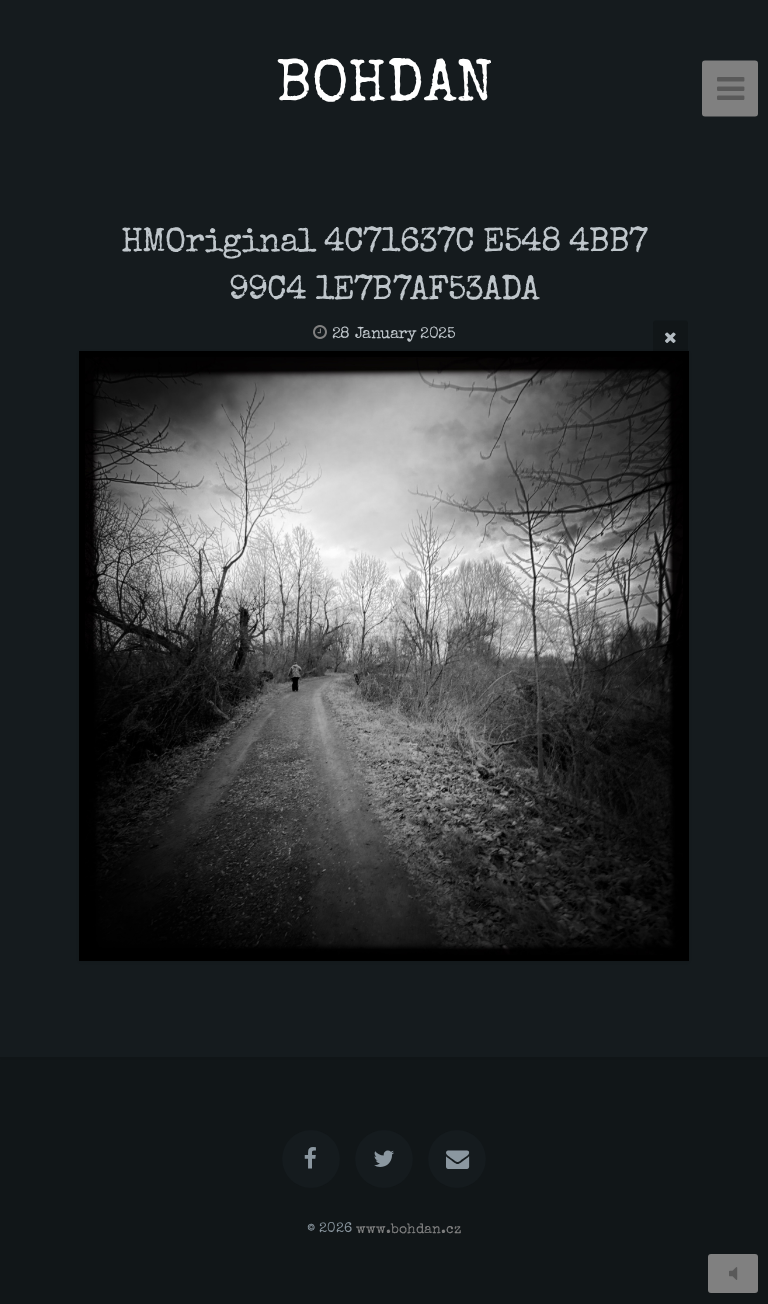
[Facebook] (311, 1159)
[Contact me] (458, 1159)
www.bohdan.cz (408, 1229)
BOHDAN (384, 88)
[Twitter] (384, 1159)
